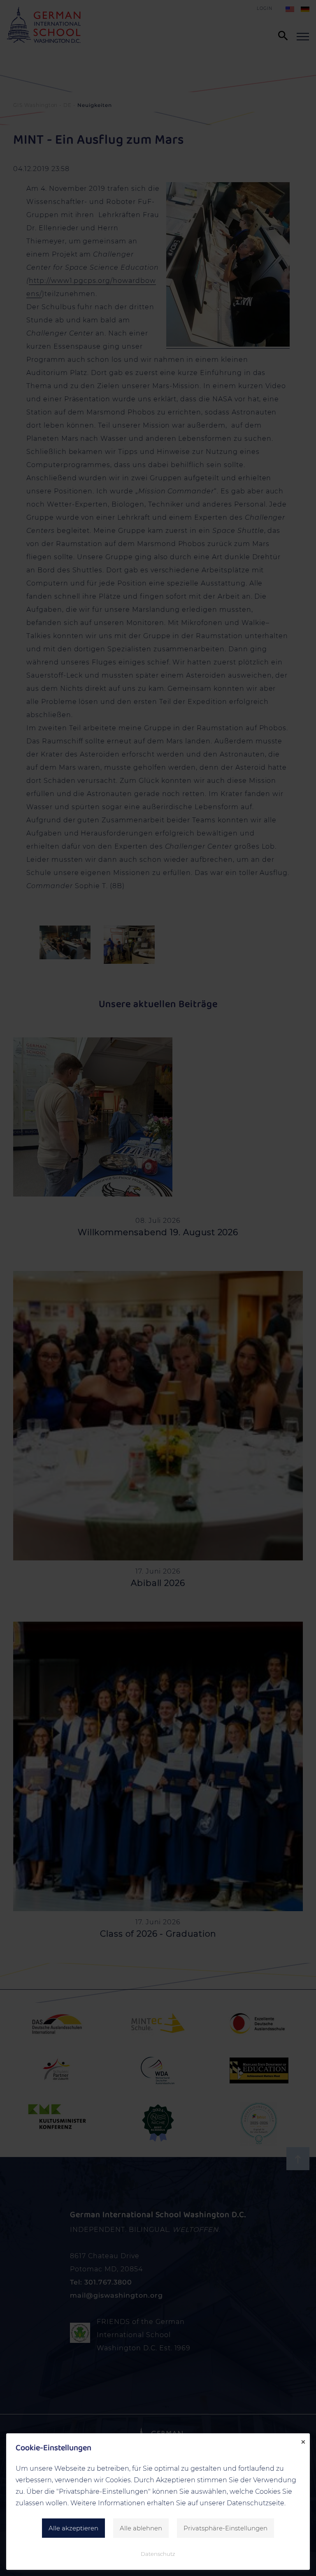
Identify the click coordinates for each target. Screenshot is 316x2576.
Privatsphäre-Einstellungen (225, 2528)
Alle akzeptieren (73, 2528)
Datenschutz (158, 2554)
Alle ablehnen (141, 2528)
